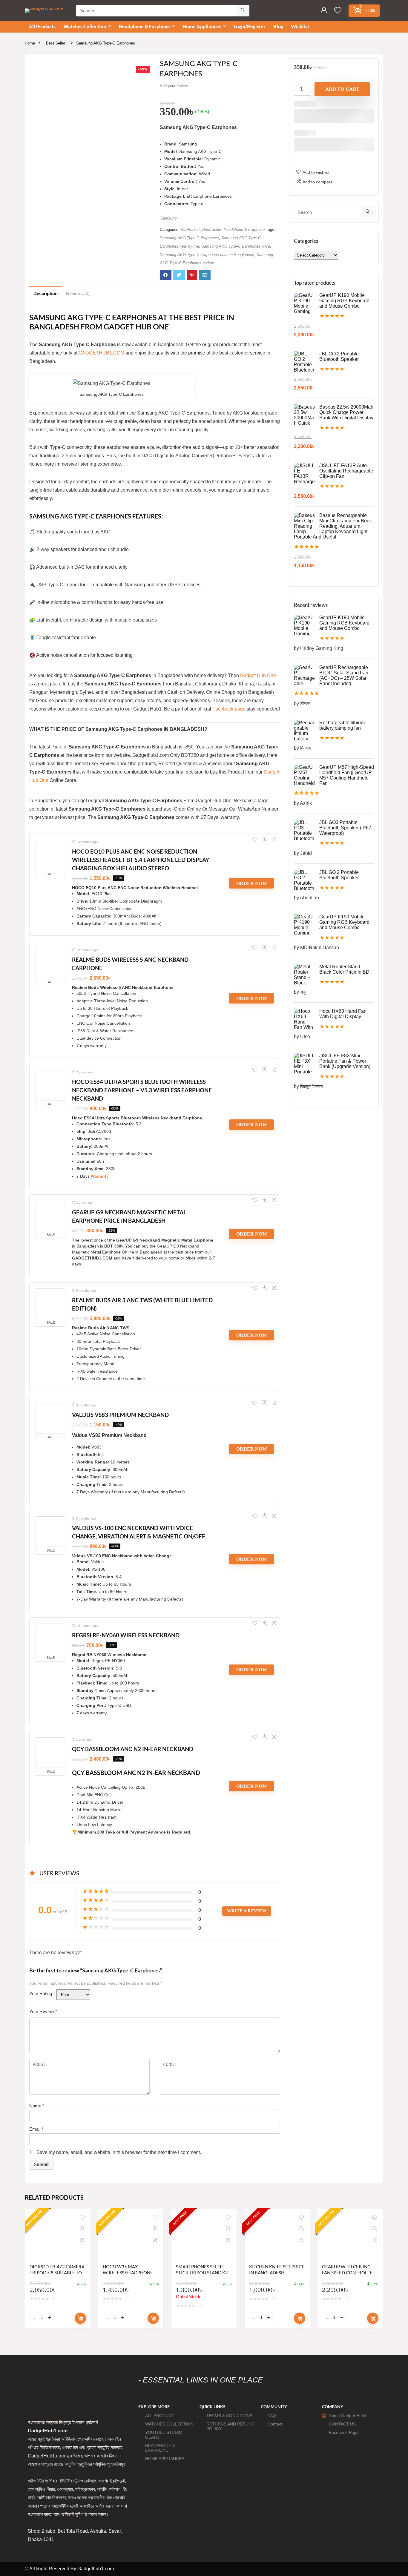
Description (46, 293)
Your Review (43, 2011)
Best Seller (56, 43)
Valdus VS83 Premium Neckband (120, 1415)
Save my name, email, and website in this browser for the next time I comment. (119, 2152)
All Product (190, 230)
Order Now (252, 883)
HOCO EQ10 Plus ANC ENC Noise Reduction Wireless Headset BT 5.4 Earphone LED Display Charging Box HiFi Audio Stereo (141, 860)
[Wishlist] (338, 11)
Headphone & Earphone (144, 26)
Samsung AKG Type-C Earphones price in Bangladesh (207, 255)
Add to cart (342, 89)
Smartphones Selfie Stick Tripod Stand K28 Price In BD (203, 2273)
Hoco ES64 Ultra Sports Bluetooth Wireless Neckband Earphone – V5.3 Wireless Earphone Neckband (142, 1090)
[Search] (243, 11)
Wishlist (300, 26)
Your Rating (41, 1993)
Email (36, 2129)
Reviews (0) (78, 293)
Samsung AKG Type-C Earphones (189, 238)
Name (37, 2106)
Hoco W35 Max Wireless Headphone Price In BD (128, 2273)
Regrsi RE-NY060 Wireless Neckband (126, 1635)
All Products (42, 26)
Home (30, 43)
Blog (278, 26)
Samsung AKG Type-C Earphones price (236, 246)
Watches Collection (85, 26)
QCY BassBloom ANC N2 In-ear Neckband (133, 1749)
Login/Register (250, 26)
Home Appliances (202, 26)
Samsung (168, 218)
